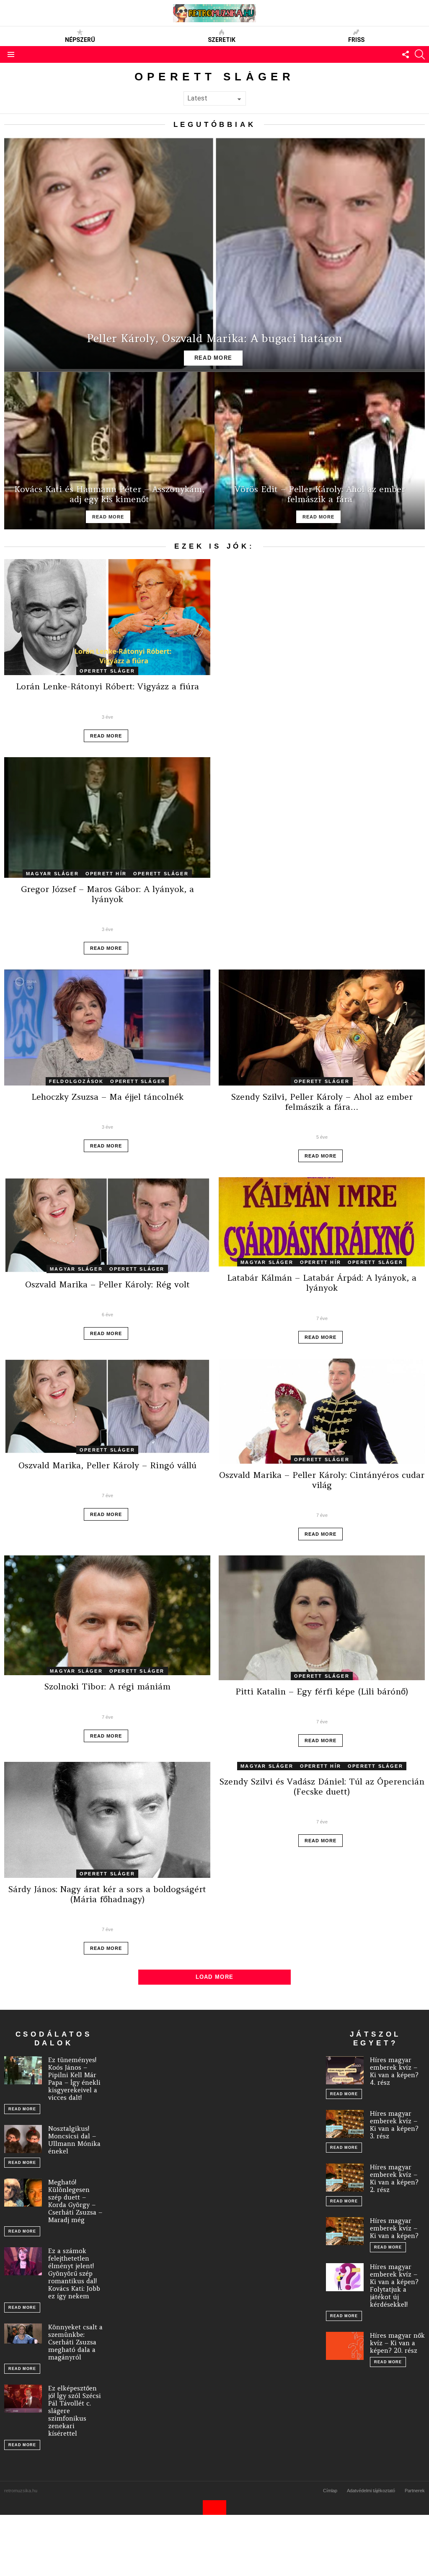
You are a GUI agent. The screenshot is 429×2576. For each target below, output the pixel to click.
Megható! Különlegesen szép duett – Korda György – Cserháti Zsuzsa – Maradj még (75, 2201)
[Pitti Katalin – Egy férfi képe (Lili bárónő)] (322, 1618)
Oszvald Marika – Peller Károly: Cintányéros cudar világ (322, 1480)
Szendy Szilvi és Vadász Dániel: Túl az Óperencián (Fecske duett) (322, 1786)
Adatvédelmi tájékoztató (371, 2491)
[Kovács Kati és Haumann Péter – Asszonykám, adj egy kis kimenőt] (109, 451)
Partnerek (415, 2491)
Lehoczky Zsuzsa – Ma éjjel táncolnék (107, 1097)
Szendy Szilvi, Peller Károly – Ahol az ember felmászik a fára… (322, 1102)
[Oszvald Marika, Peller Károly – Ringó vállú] (107, 1406)
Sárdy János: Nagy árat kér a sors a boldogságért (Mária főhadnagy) (107, 1894)
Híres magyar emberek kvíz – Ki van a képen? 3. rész (394, 2125)
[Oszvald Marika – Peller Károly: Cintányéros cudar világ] (322, 1411)
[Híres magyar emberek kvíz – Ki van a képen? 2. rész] (345, 2178)
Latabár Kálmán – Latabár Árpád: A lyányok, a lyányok (322, 1283)
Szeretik (222, 40)
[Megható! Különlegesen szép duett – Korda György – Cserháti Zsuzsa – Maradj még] (23, 2193)
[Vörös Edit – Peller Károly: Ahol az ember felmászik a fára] (320, 451)
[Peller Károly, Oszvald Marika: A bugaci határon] (214, 254)
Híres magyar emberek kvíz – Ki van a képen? (394, 2228)
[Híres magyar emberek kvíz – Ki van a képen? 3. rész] (345, 2124)
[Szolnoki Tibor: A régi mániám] (107, 1615)
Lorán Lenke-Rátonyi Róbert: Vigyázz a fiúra (107, 686)
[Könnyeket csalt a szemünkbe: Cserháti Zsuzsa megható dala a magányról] (23, 2334)
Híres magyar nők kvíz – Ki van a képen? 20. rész (397, 2343)
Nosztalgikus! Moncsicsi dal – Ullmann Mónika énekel (74, 2140)
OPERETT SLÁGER (107, 671)
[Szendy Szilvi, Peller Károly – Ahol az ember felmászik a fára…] (322, 1028)
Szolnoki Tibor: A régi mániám (107, 1686)
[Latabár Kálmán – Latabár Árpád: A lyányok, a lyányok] (322, 1222)
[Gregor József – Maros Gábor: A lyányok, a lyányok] (107, 817)
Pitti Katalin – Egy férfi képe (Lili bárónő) (322, 1691)
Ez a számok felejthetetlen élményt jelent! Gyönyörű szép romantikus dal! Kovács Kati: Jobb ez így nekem (74, 2273)
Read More (106, 736)
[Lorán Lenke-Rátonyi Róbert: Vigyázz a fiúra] (107, 617)
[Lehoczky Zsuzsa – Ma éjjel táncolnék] (107, 1028)
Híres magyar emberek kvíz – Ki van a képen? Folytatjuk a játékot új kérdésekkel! (394, 2286)
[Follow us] (406, 54)
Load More (215, 1977)
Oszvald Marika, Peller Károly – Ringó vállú (107, 1465)
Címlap (330, 2491)
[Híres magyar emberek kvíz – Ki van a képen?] (345, 2231)
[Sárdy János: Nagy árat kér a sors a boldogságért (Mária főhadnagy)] (107, 1820)
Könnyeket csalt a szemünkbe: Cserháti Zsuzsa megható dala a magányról (75, 2342)
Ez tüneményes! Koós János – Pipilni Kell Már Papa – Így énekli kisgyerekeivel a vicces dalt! (74, 2079)
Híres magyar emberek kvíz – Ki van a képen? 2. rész (394, 2178)
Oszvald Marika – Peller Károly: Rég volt (107, 1284)
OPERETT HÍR (106, 874)
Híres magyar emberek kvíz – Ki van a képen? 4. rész (394, 2071)
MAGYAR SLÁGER (52, 874)
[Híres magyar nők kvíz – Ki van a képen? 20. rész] (345, 2346)
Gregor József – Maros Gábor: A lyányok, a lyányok (107, 894)
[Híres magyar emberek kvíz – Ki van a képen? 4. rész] (345, 2071)
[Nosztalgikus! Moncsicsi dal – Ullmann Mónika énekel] (23, 2139)
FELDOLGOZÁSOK (76, 1081)
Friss (356, 40)
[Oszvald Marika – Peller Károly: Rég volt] (107, 1225)
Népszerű (80, 40)
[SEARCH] (420, 54)
